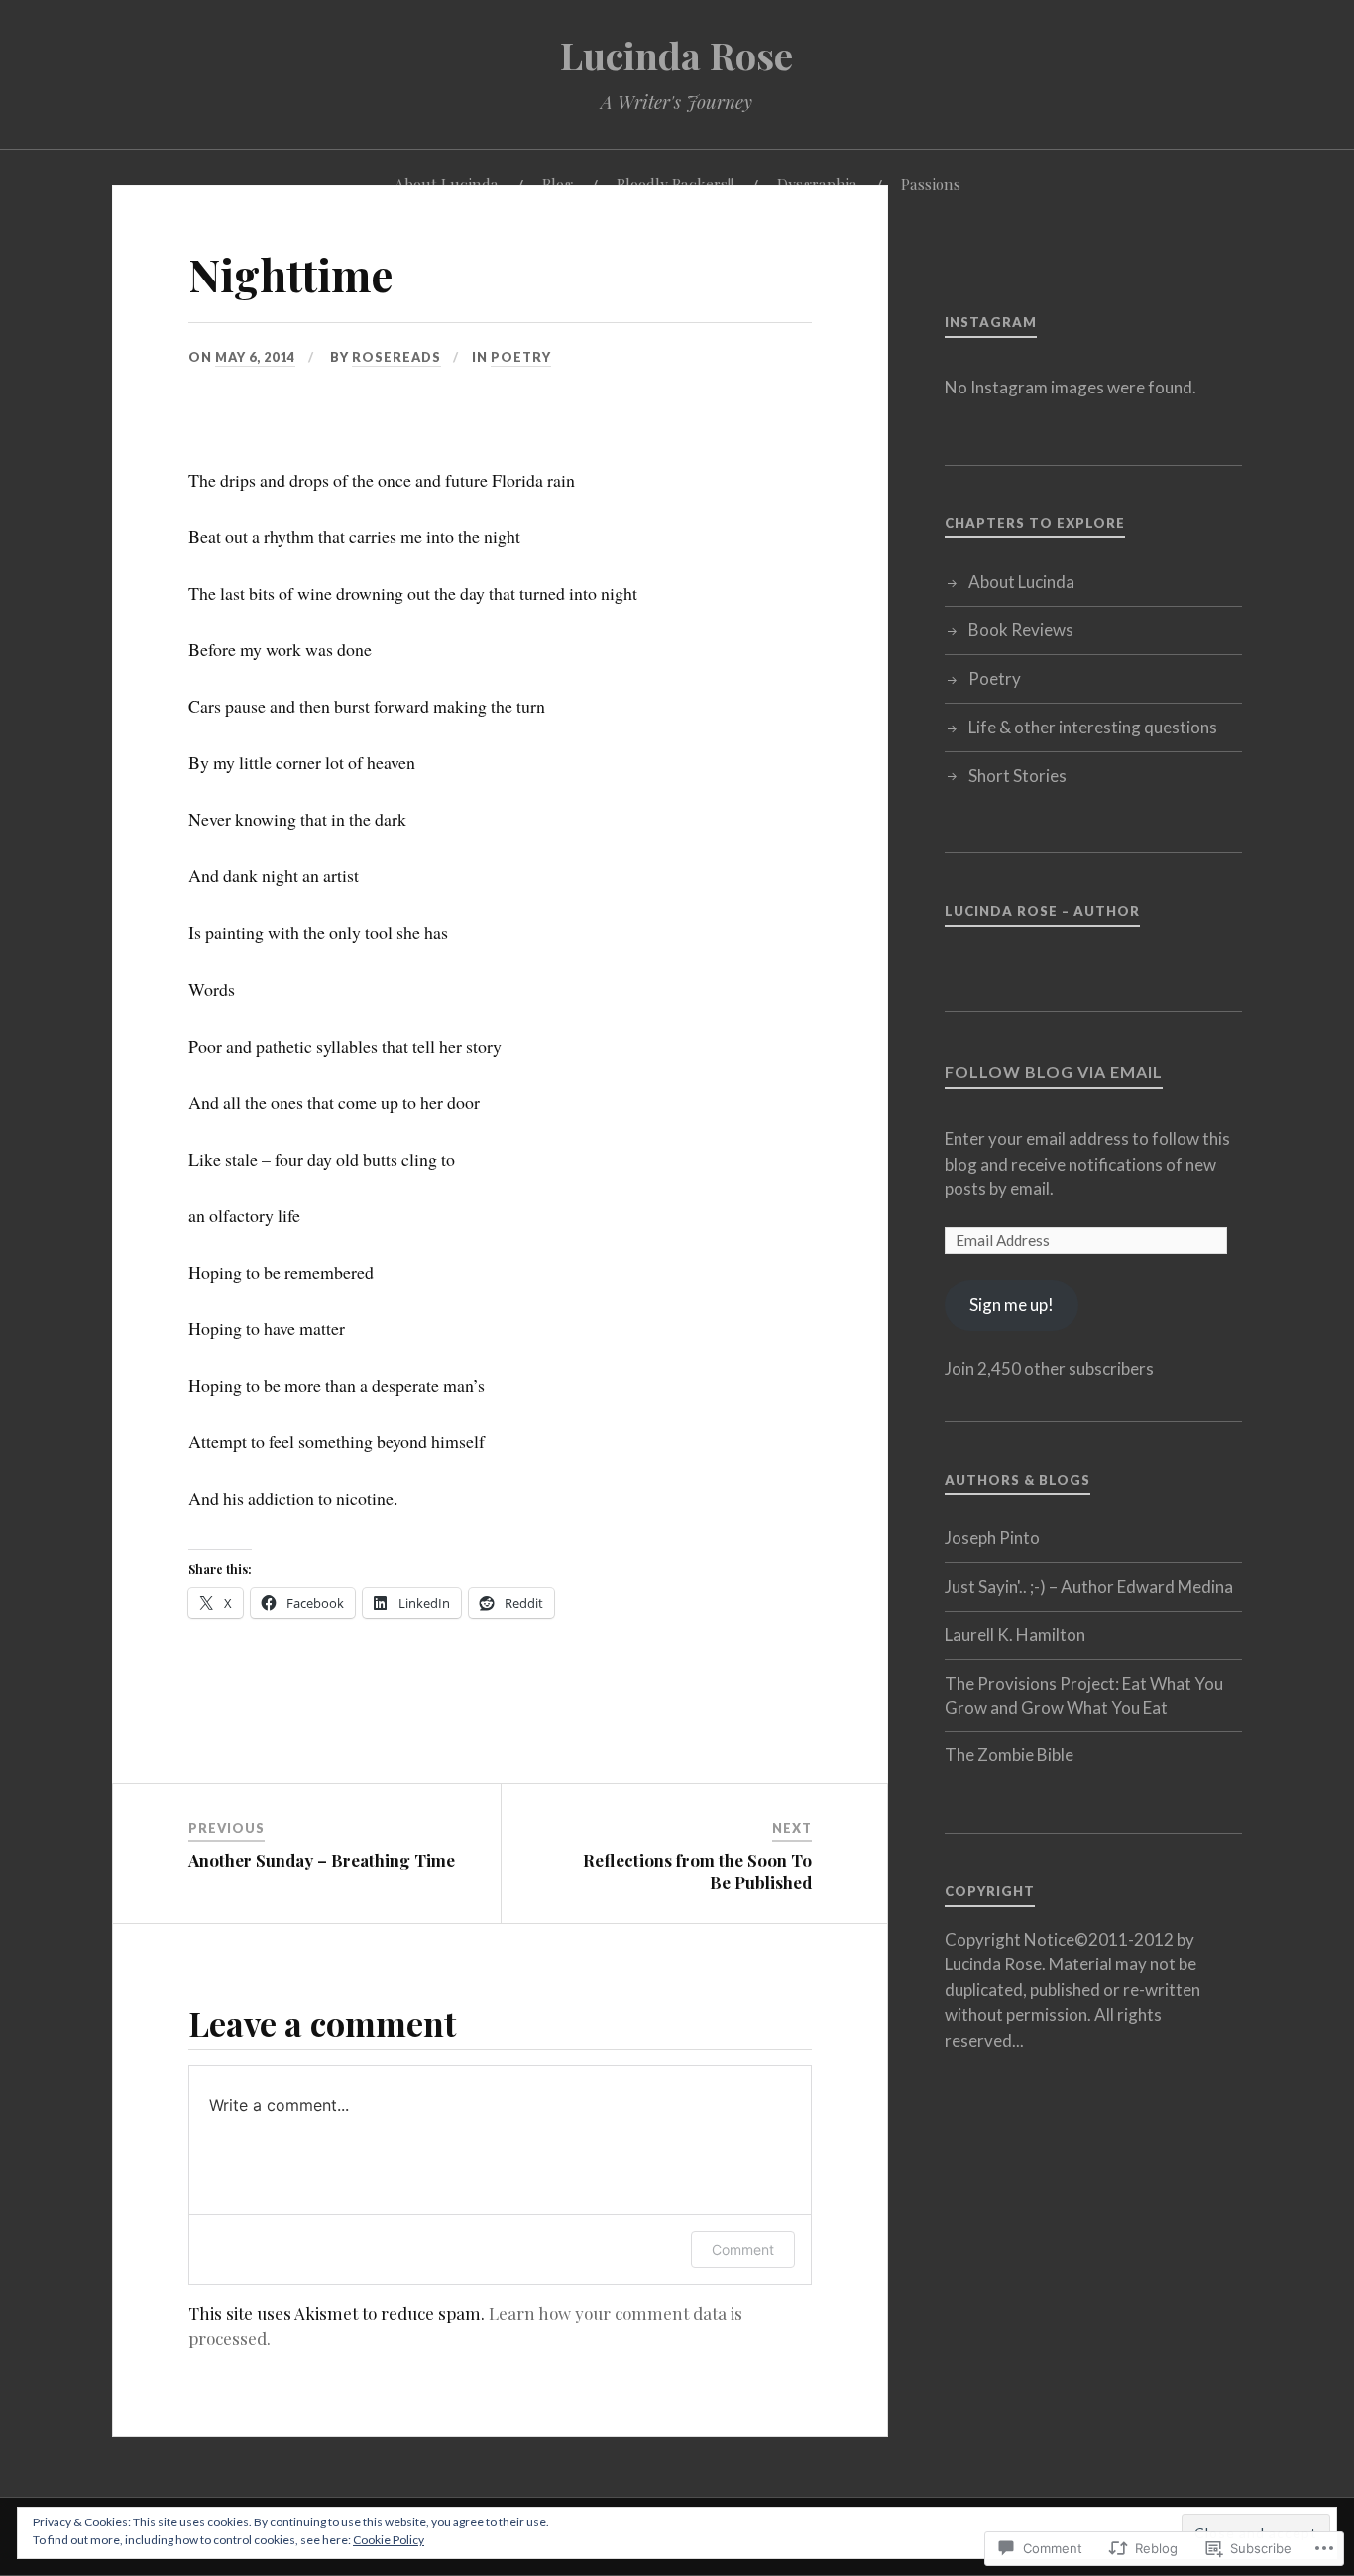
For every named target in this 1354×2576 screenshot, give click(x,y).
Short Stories (1017, 776)
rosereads (396, 357)
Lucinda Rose (677, 55)
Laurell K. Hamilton (1015, 1635)
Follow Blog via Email (1054, 1072)
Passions (931, 184)
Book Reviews (1021, 630)
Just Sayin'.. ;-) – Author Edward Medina (1089, 1586)
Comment (743, 2249)
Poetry (521, 357)
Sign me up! (1012, 1305)
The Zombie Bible (1009, 1755)
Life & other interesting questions (1093, 727)
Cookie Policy (389, 2540)
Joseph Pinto (992, 1538)
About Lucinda (1021, 581)
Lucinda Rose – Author (1042, 911)
